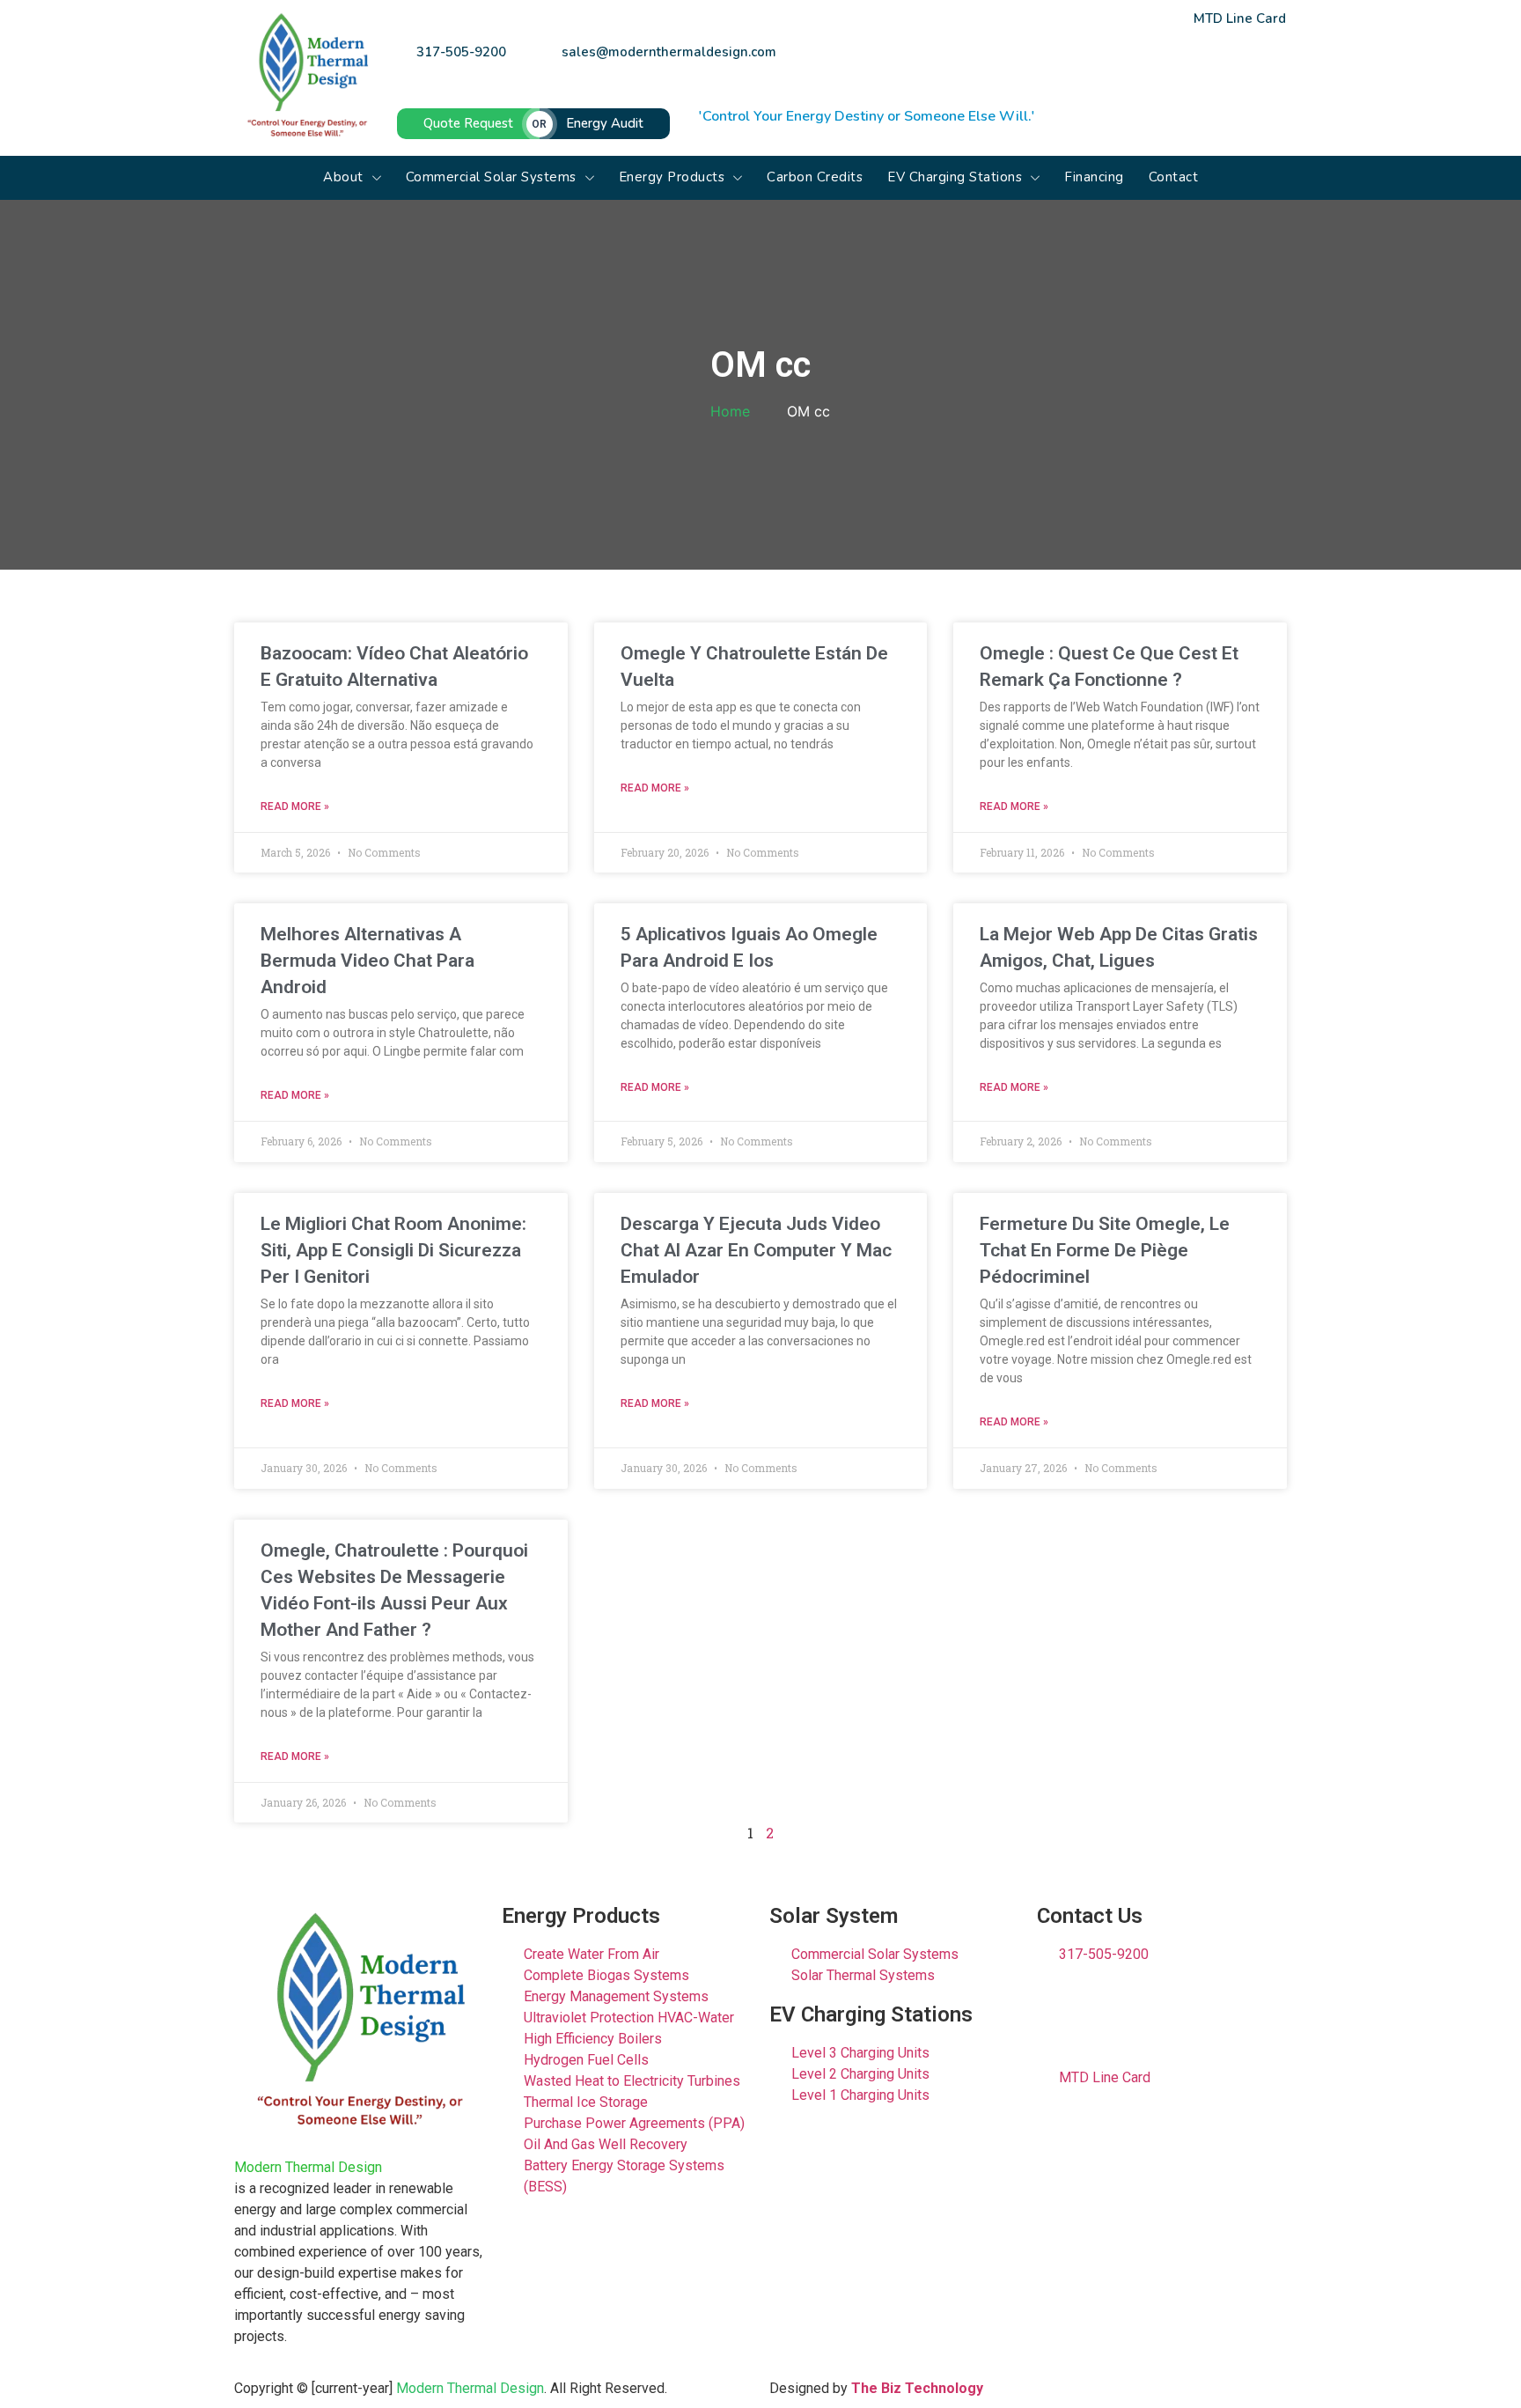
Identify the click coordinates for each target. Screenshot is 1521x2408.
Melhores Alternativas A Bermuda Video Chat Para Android (367, 961)
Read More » (295, 806)
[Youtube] (1093, 69)
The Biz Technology (917, 2388)
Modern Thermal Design (308, 2167)
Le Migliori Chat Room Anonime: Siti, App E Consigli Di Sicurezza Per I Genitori (393, 1250)
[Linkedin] (1036, 69)
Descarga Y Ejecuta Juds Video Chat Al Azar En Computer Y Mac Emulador (756, 1250)
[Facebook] (979, 69)
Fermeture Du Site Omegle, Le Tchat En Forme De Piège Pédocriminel (1105, 1250)
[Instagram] (1150, 69)
